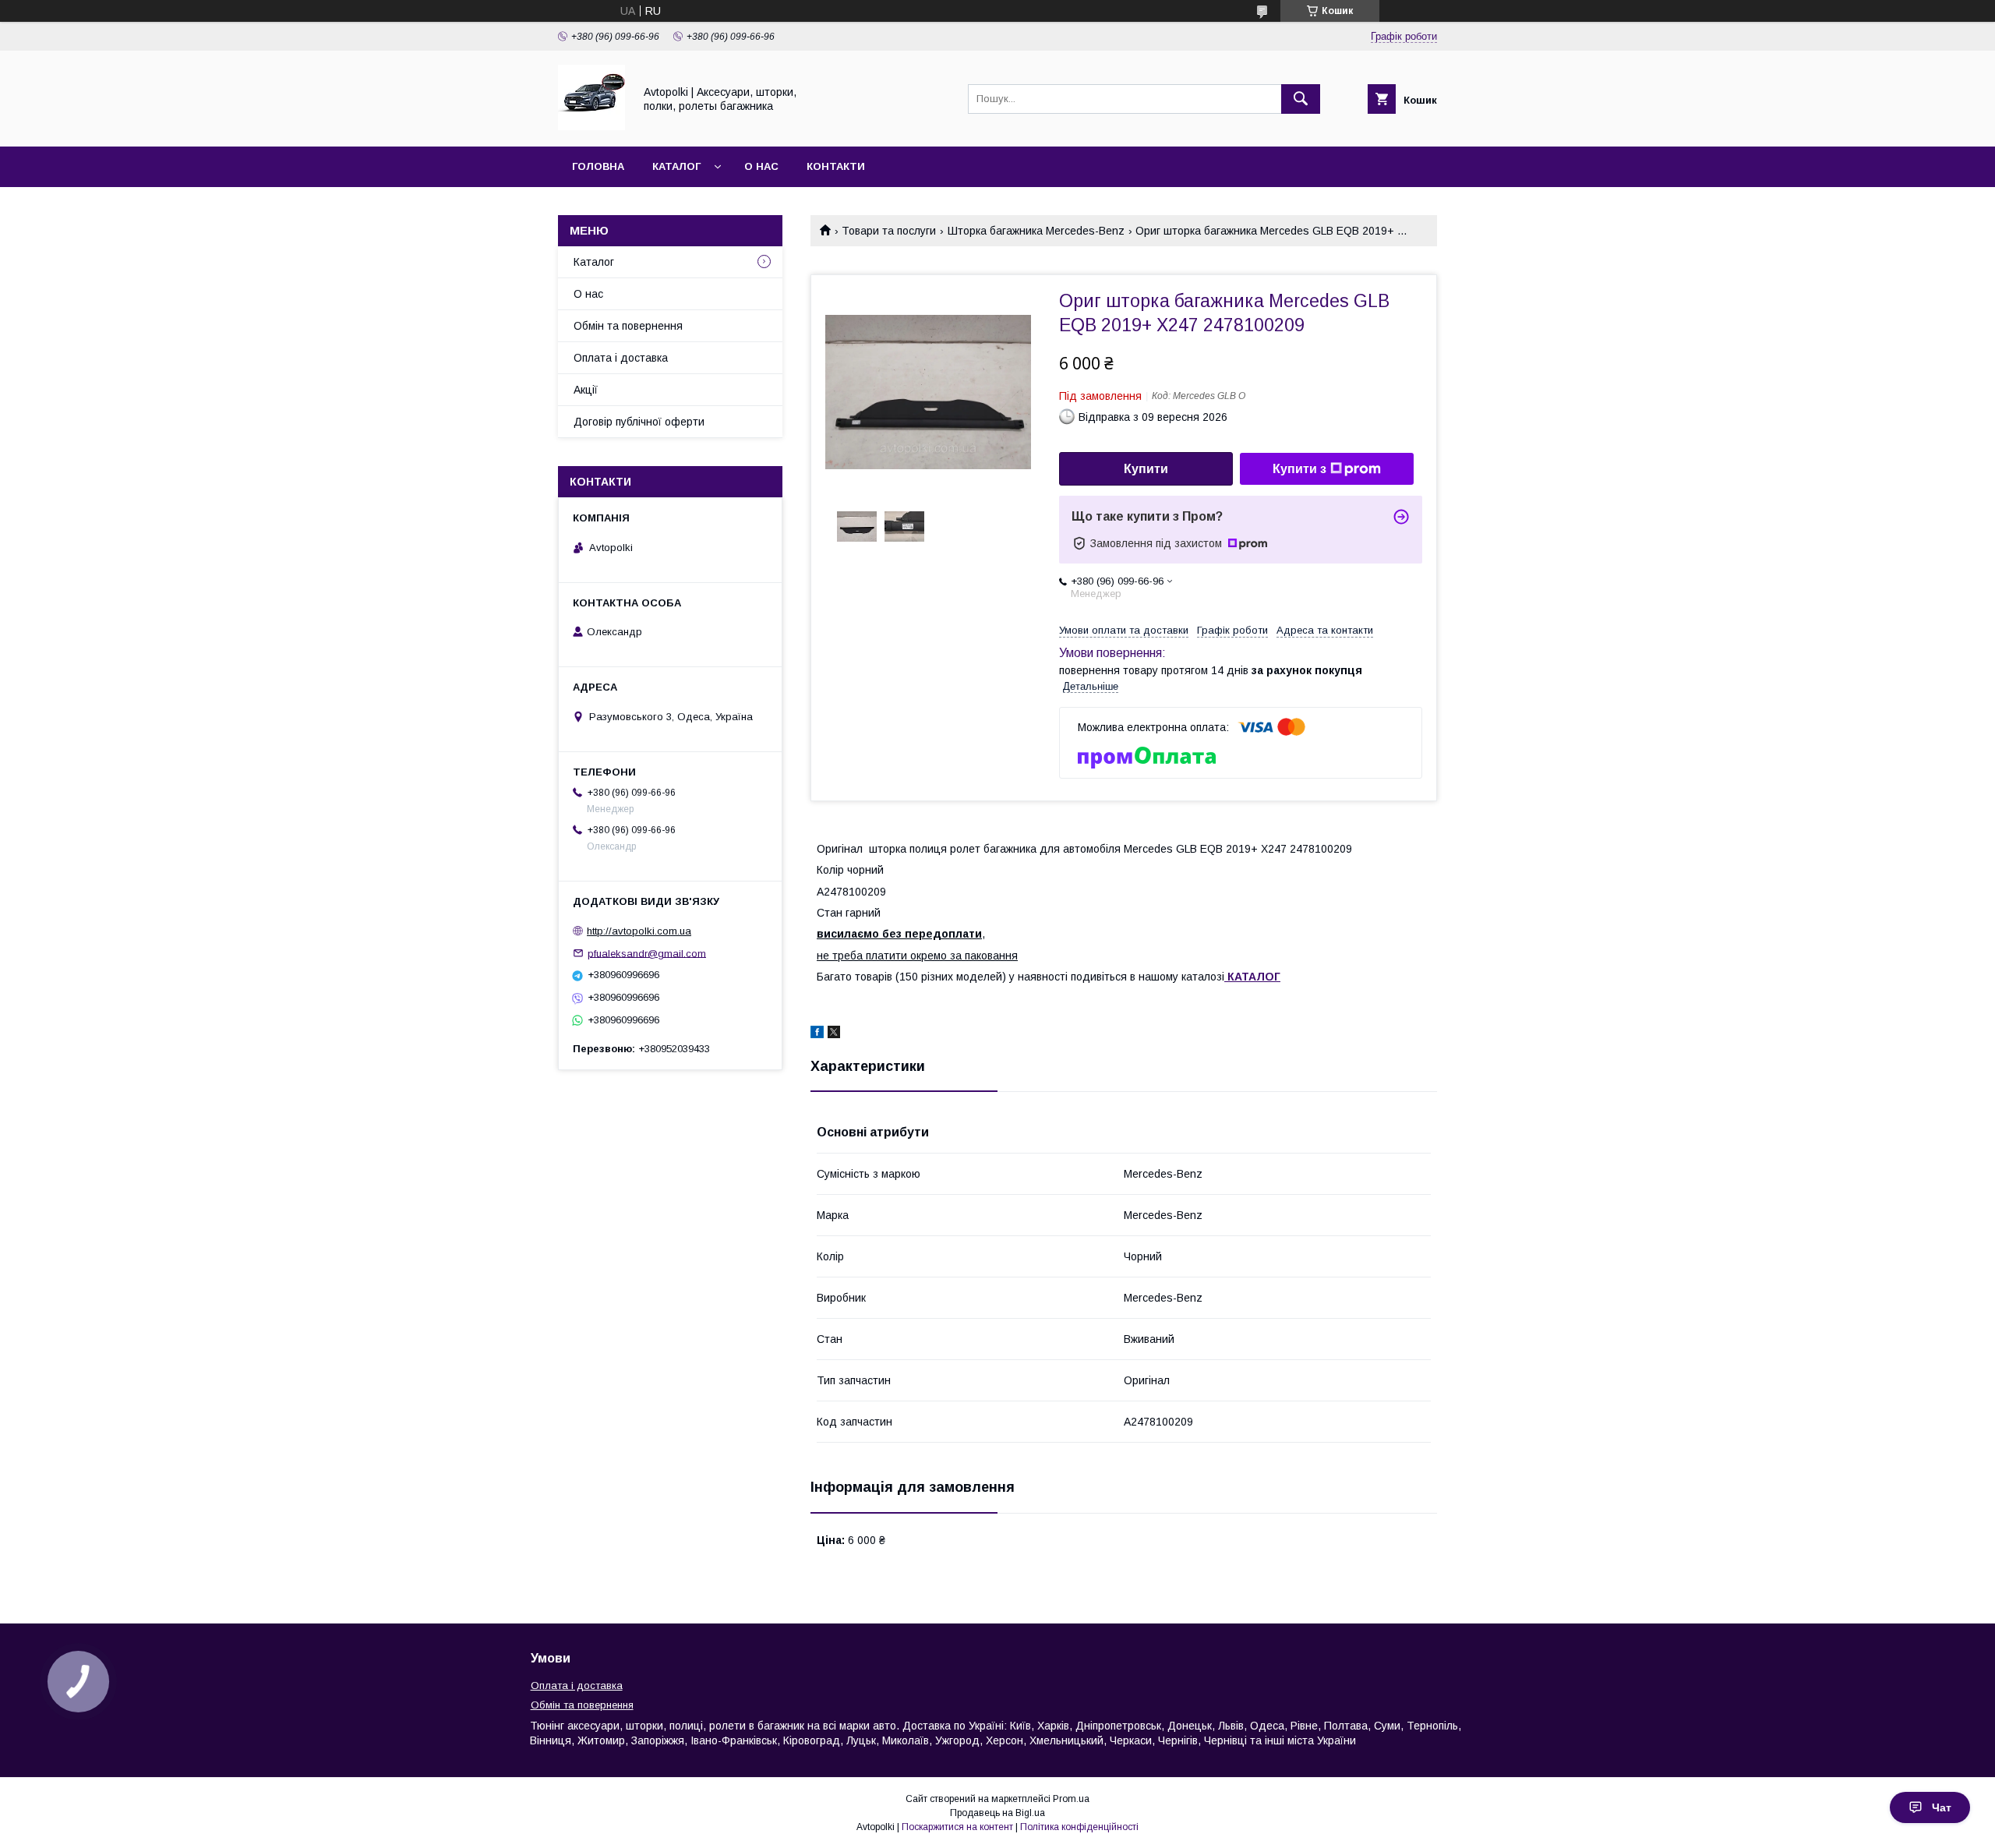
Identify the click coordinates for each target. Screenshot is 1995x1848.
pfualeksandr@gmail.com (647, 953)
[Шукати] (1301, 99)
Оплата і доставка (621, 358)
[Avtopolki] (591, 126)
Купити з (1299, 469)
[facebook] (817, 1034)
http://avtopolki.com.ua (639, 931)
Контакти (836, 166)
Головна (598, 166)
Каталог (676, 166)
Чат (1942, 1807)
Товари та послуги (889, 231)
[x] (834, 1034)
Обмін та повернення (628, 326)
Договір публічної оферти (639, 422)
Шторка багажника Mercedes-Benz (1036, 231)
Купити (1146, 469)
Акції (586, 390)
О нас (761, 166)
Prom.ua (1071, 1799)
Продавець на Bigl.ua (997, 1813)
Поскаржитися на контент (957, 1827)
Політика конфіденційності (1079, 1827)
